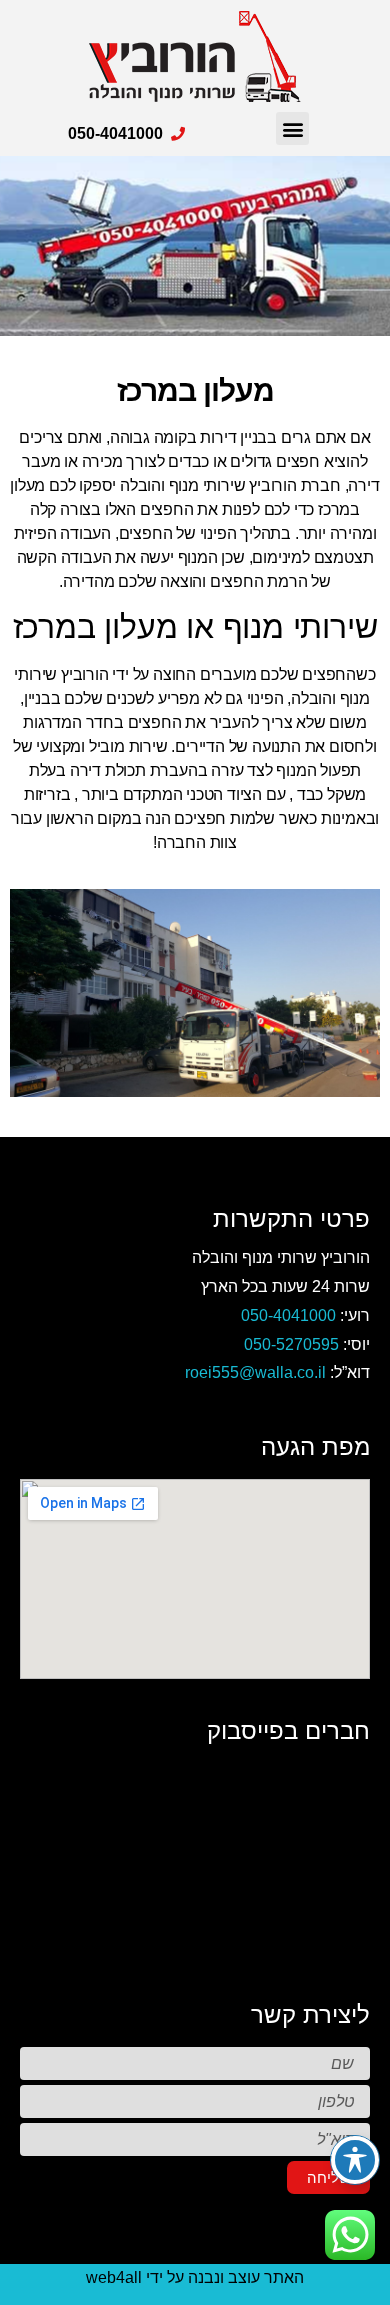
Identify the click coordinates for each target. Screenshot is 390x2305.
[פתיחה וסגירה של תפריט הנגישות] (355, 2160)
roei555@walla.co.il (255, 1372)
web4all (114, 2277)
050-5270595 (291, 1344)
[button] (292, 128)
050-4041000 (288, 1315)
